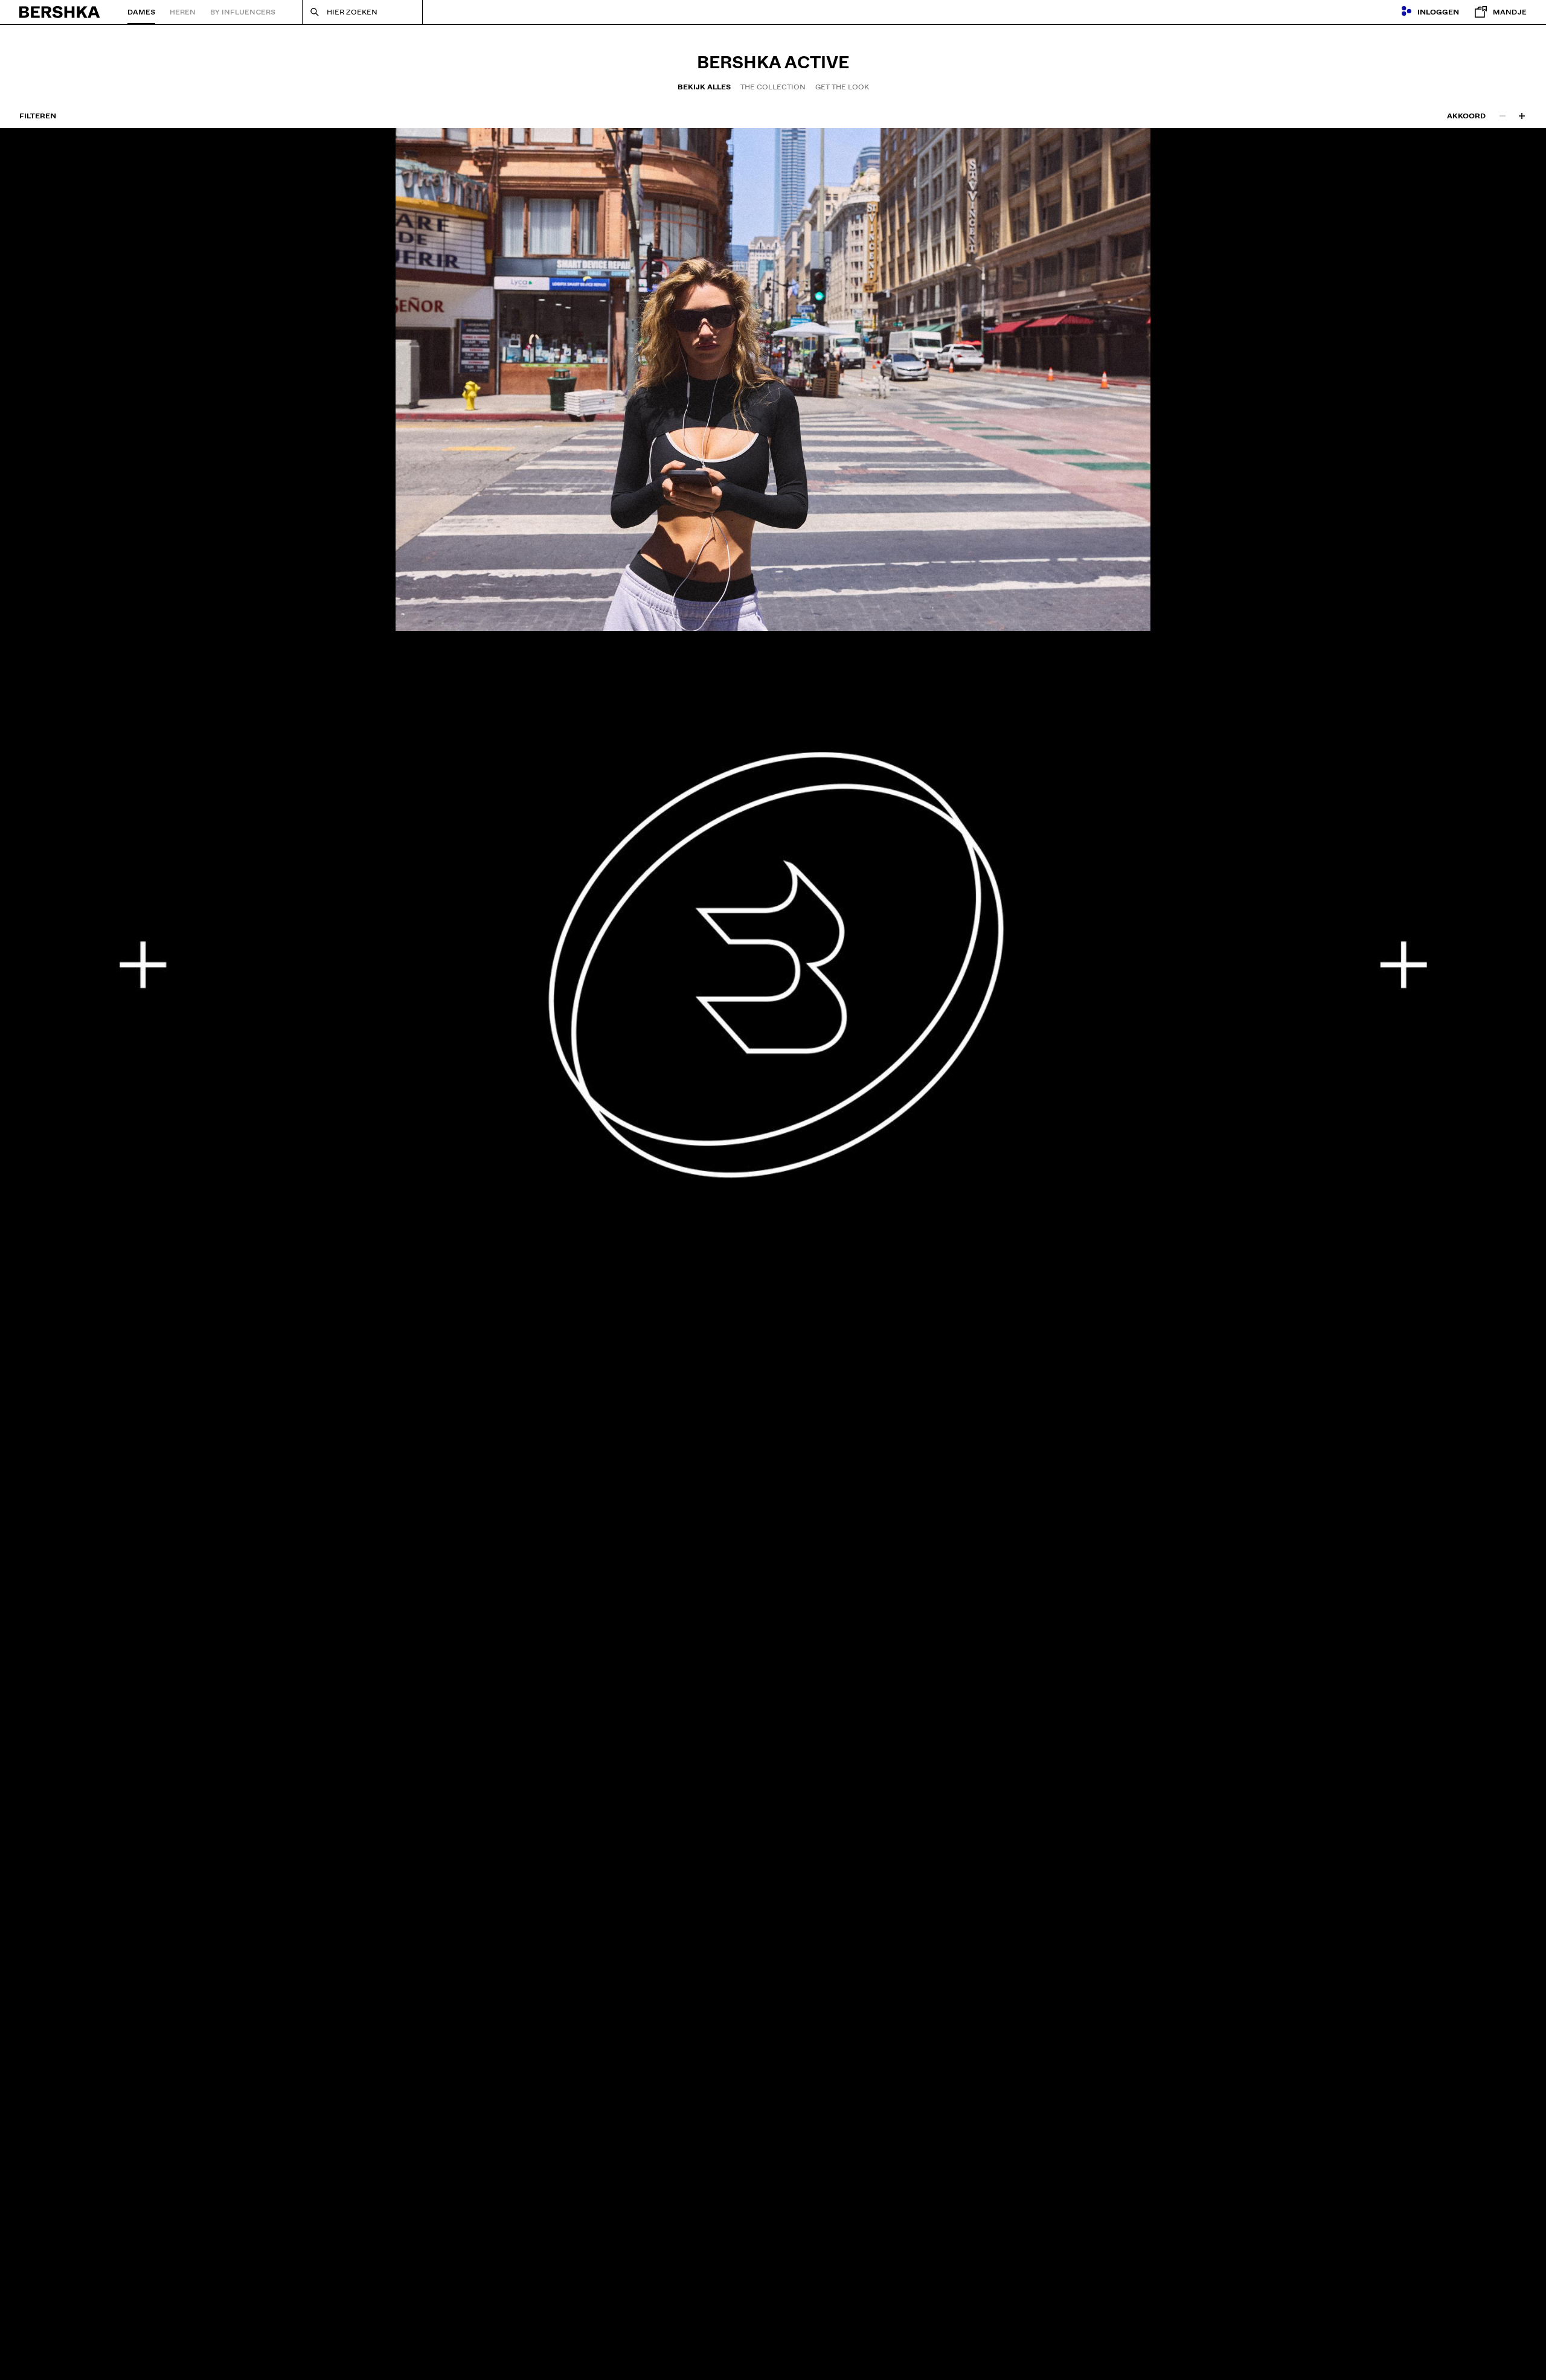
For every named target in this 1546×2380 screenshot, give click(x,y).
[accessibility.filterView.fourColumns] (1522, 116)
